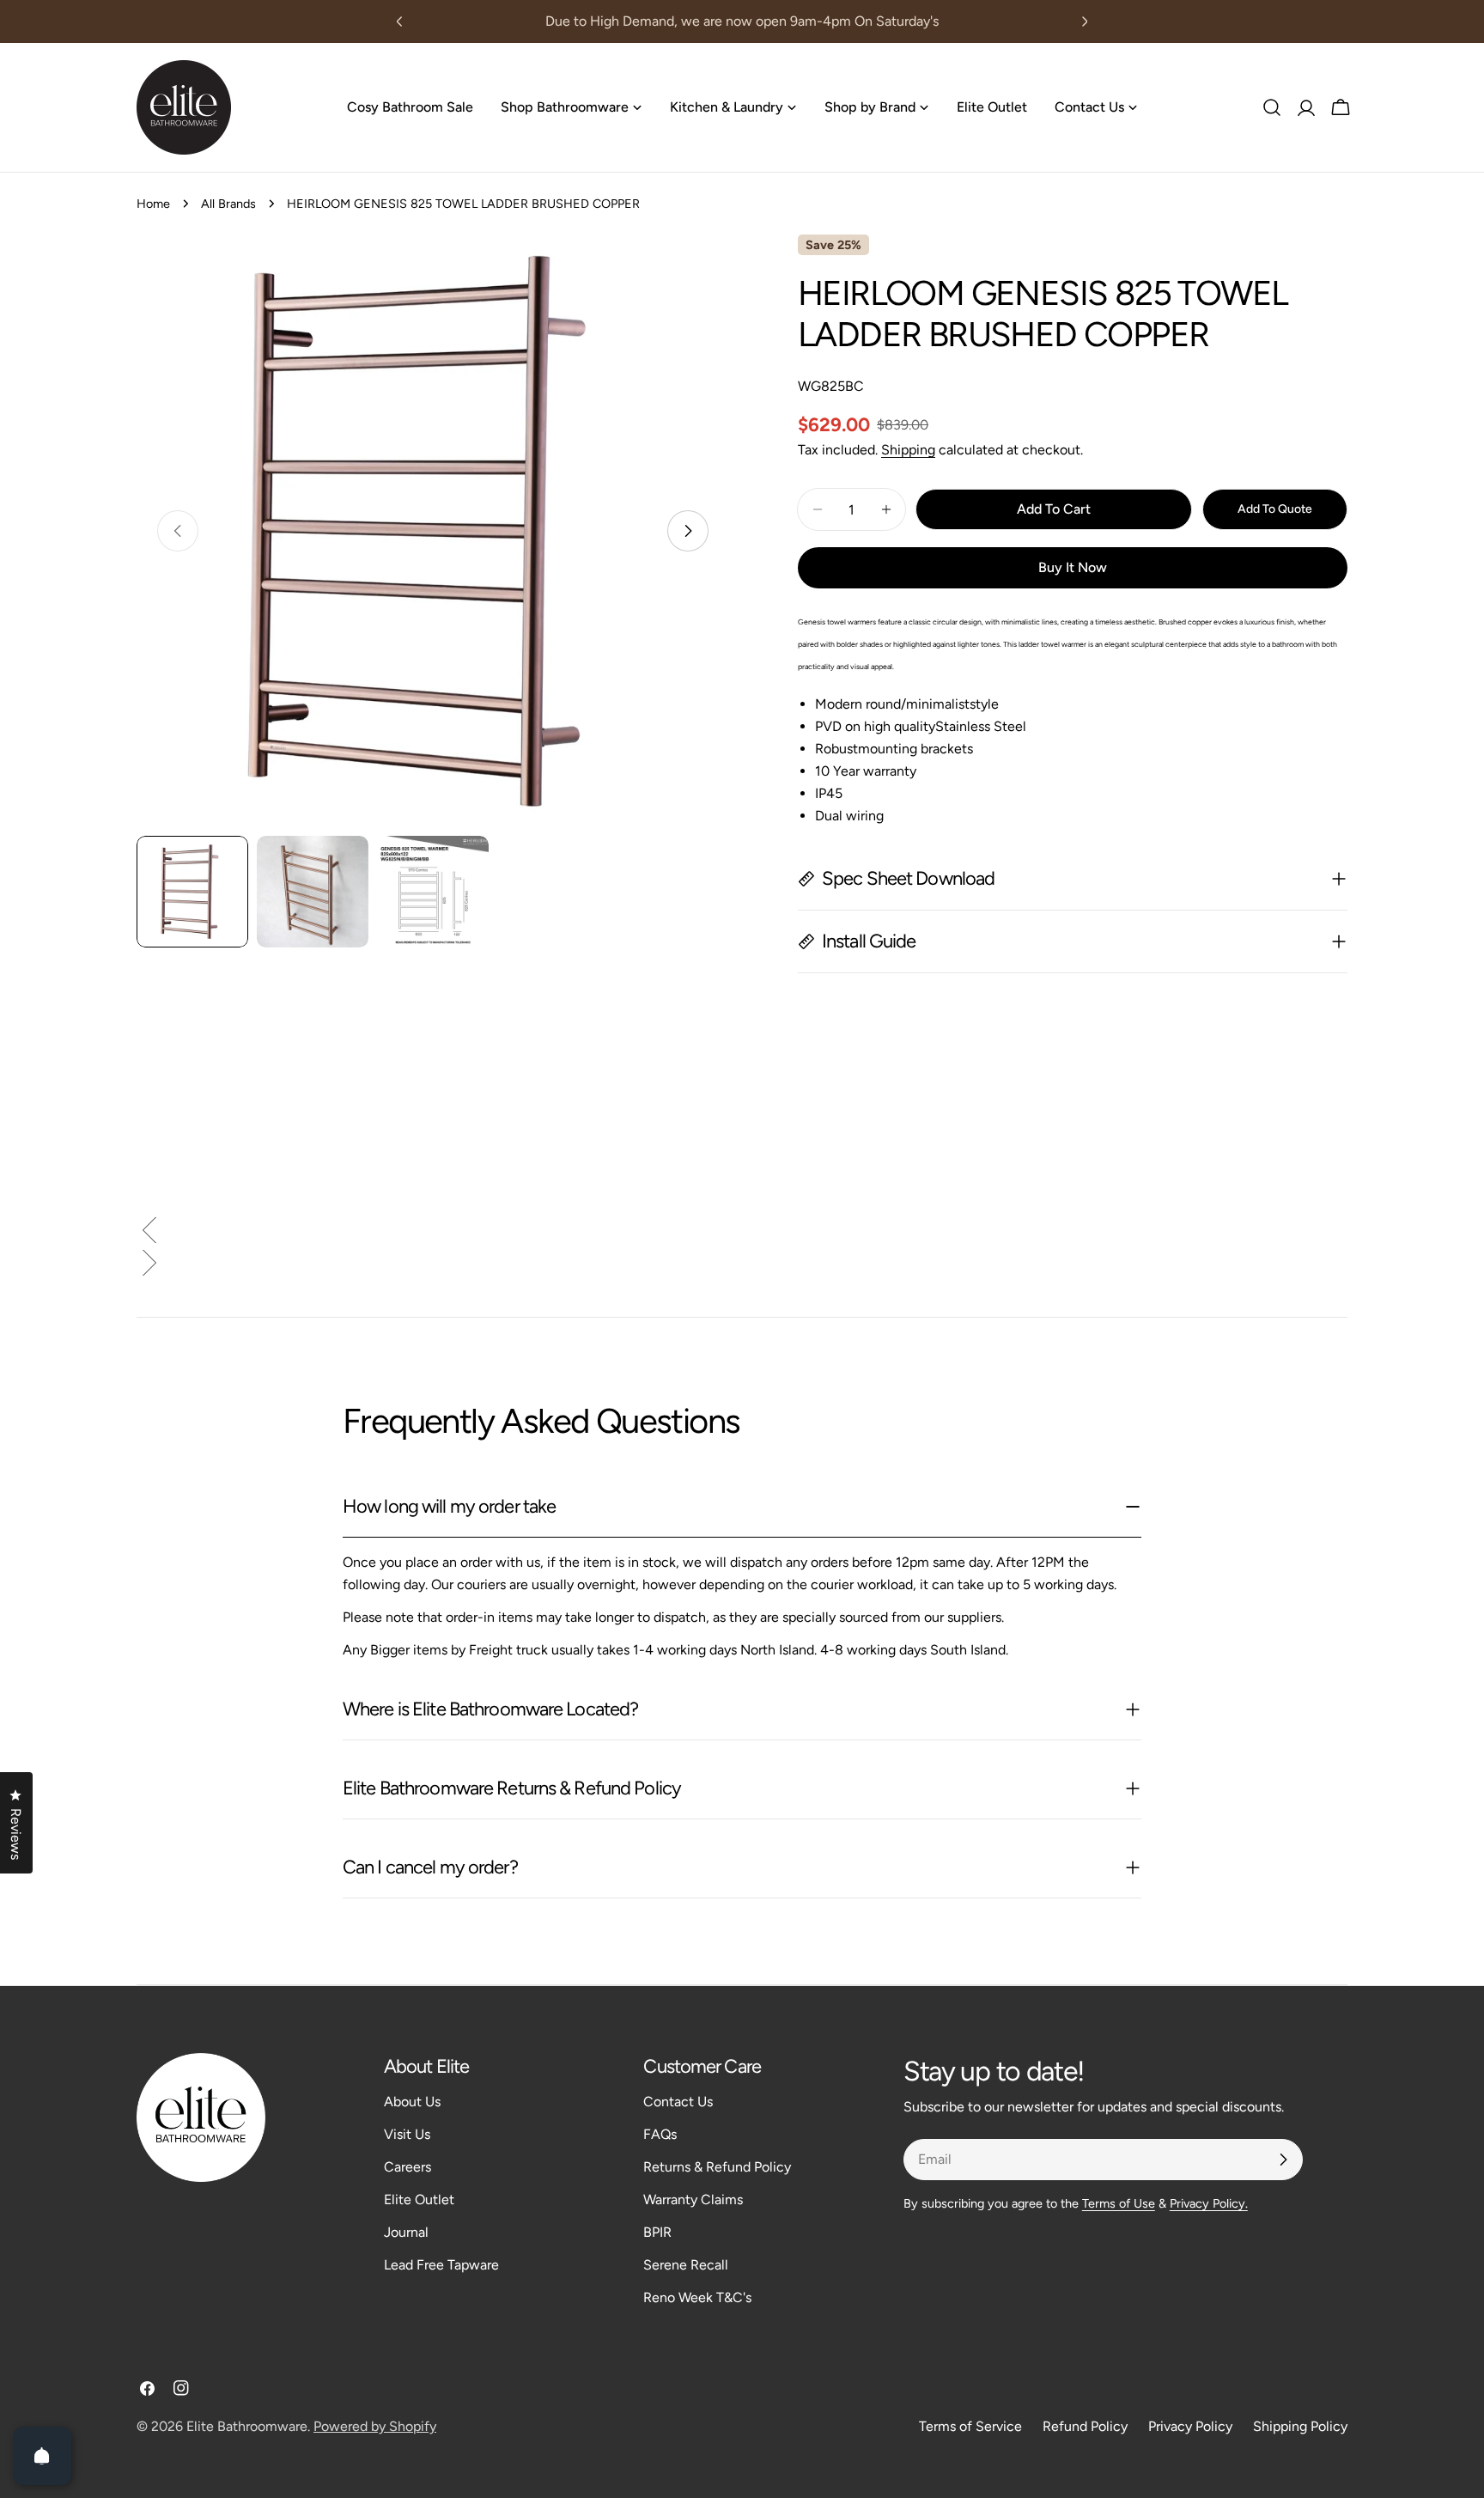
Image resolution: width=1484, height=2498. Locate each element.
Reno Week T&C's (697, 2297)
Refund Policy (1085, 2426)
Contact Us (678, 2102)
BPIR (657, 2232)
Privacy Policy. (1209, 2203)
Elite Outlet (419, 2199)
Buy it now (1073, 567)
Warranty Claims (693, 2199)
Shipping (908, 450)
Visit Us (407, 2134)
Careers (407, 2167)
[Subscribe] (1283, 2160)
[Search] (1272, 107)
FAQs (660, 2134)
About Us (412, 2102)
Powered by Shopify (375, 2426)
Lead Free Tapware (441, 2265)
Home (153, 204)
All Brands (228, 204)
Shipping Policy (1300, 2426)
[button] (742, 1234)
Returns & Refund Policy (717, 2167)
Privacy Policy (1190, 2426)
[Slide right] (688, 531)
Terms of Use (1119, 2203)
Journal (406, 2232)
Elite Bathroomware (247, 2426)
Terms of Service (970, 2426)
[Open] (42, 2456)
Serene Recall (686, 2265)
